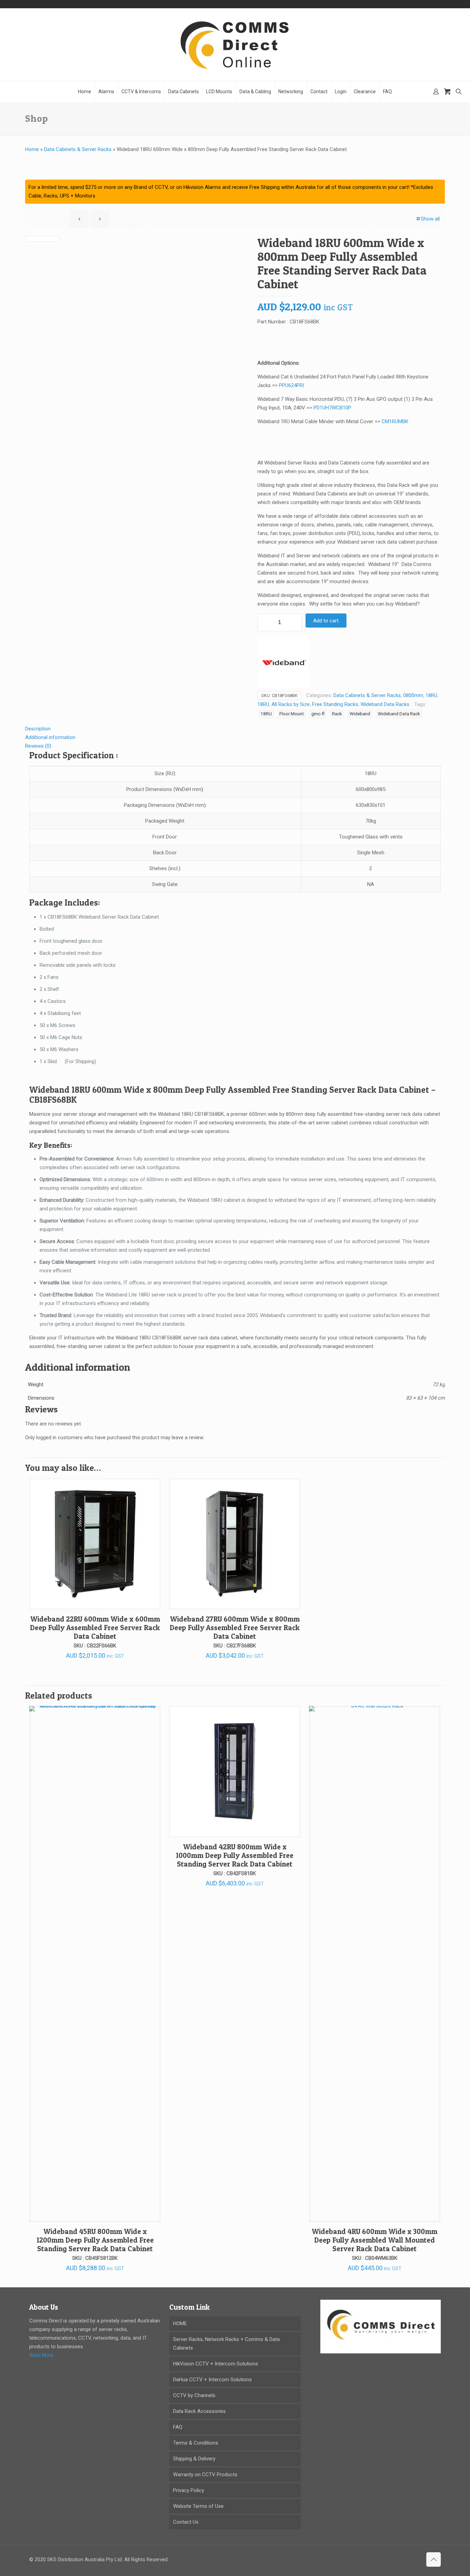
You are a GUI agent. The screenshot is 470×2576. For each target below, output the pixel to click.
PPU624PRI (292, 385)
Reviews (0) (38, 746)
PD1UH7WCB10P (332, 408)
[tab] (235, 729)
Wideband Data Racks (385, 704)
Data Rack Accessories (199, 2411)
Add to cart (326, 621)
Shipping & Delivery (194, 2459)
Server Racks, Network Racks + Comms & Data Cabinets (226, 2344)
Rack (337, 714)
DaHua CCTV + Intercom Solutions (212, 2380)
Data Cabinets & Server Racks (78, 149)
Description (38, 729)
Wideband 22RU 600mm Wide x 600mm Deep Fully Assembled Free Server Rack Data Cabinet (95, 1628)
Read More (41, 2355)
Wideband (360, 714)
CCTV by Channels (194, 2395)
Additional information (50, 737)
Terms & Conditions (196, 2443)
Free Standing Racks (335, 704)
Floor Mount (292, 714)
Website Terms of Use (198, 2506)
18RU (431, 695)
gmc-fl (318, 714)
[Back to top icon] (434, 2559)
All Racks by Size (291, 704)
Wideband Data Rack (399, 714)
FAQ (178, 2427)
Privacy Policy (189, 2490)
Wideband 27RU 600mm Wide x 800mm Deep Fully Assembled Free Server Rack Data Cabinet (235, 1628)
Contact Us (186, 2522)
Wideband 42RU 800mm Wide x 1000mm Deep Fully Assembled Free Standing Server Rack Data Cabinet (235, 1855)
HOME (180, 2323)
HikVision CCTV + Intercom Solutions (216, 2364)
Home (32, 149)
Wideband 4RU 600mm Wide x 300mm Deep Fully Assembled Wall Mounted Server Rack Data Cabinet (375, 2240)
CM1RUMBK (395, 421)
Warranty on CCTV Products (205, 2475)
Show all (430, 219)
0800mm (413, 695)
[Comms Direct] (235, 45)
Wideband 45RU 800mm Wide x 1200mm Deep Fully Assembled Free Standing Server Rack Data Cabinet (95, 2240)
